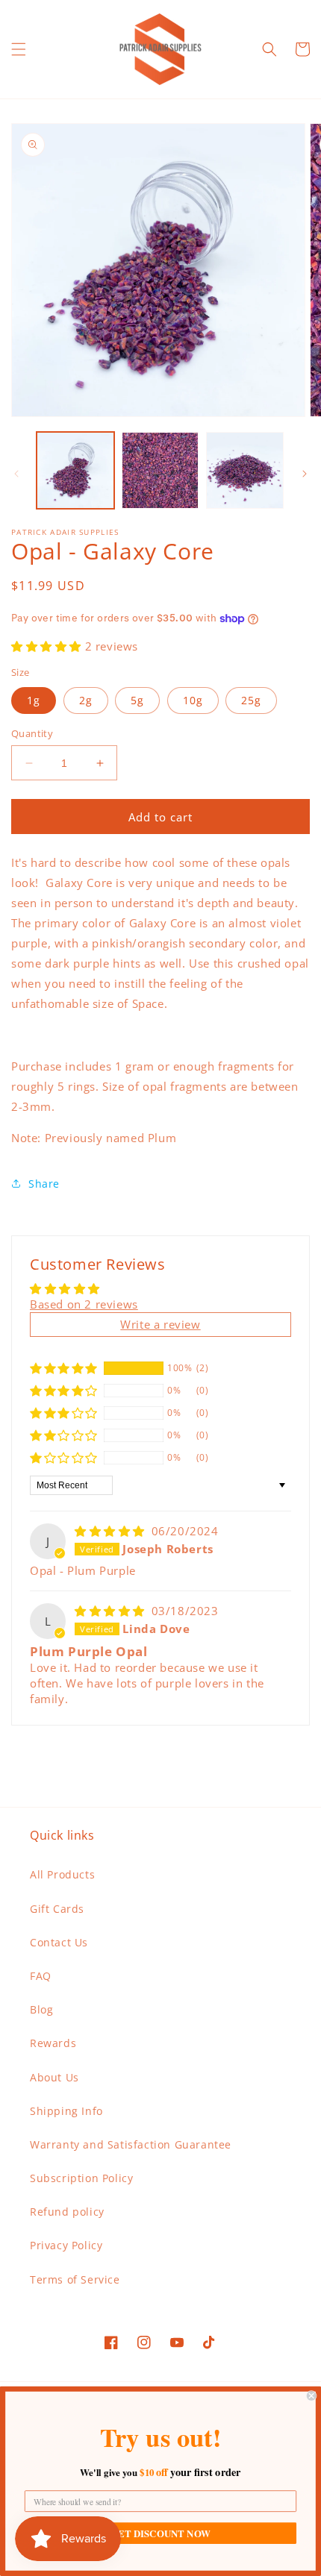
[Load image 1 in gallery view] (75, 471)
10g (193, 700)
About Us (54, 2077)
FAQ (41, 1976)
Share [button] (44, 1184)
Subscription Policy (81, 2178)
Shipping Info (66, 2111)
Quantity (32, 733)
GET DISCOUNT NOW (160, 2533)
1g (34, 700)
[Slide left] (16, 474)
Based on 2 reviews (84, 1304)
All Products (62, 1874)
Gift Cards (57, 1909)
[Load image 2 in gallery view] (160, 471)
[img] (112, 1531)
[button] (19, 49)
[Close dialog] (311, 2395)
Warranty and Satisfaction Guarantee (131, 2144)
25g (251, 700)
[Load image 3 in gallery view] (245, 471)
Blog (41, 2009)
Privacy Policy (66, 2245)
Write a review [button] (160, 1324)
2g (86, 700)
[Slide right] (305, 474)
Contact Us (59, 1942)
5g (137, 700)
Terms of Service (75, 2279)
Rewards (53, 2043)
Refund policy (67, 2212)
